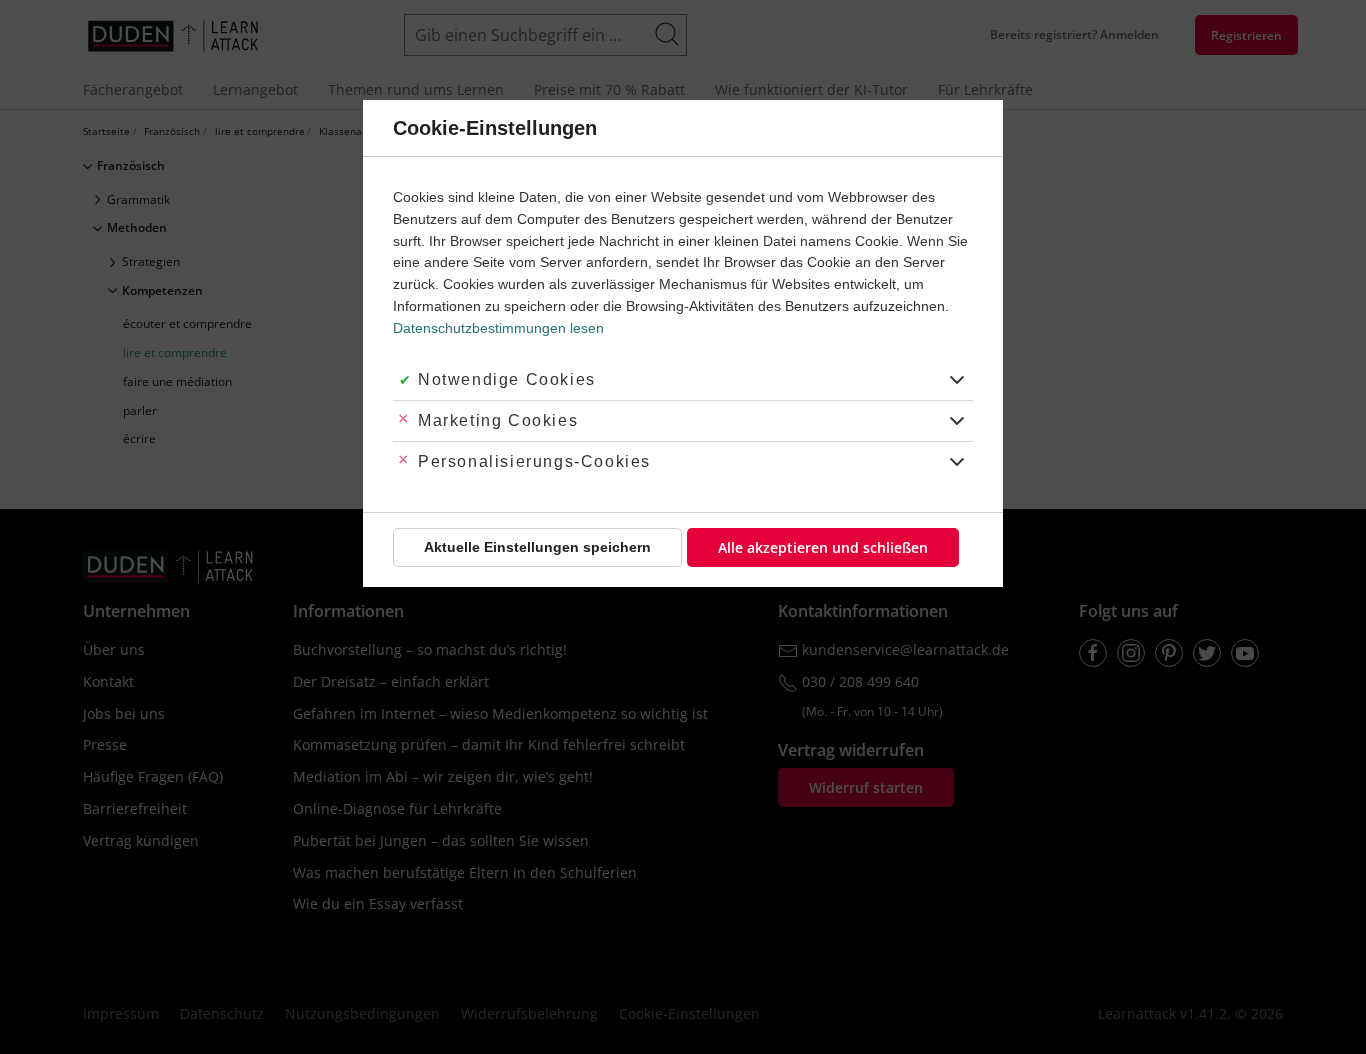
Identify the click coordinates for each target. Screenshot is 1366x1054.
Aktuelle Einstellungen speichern (537, 547)
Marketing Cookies (498, 420)
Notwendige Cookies (507, 379)
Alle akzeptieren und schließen (823, 547)
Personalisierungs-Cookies (534, 461)
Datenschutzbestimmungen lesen (498, 328)
